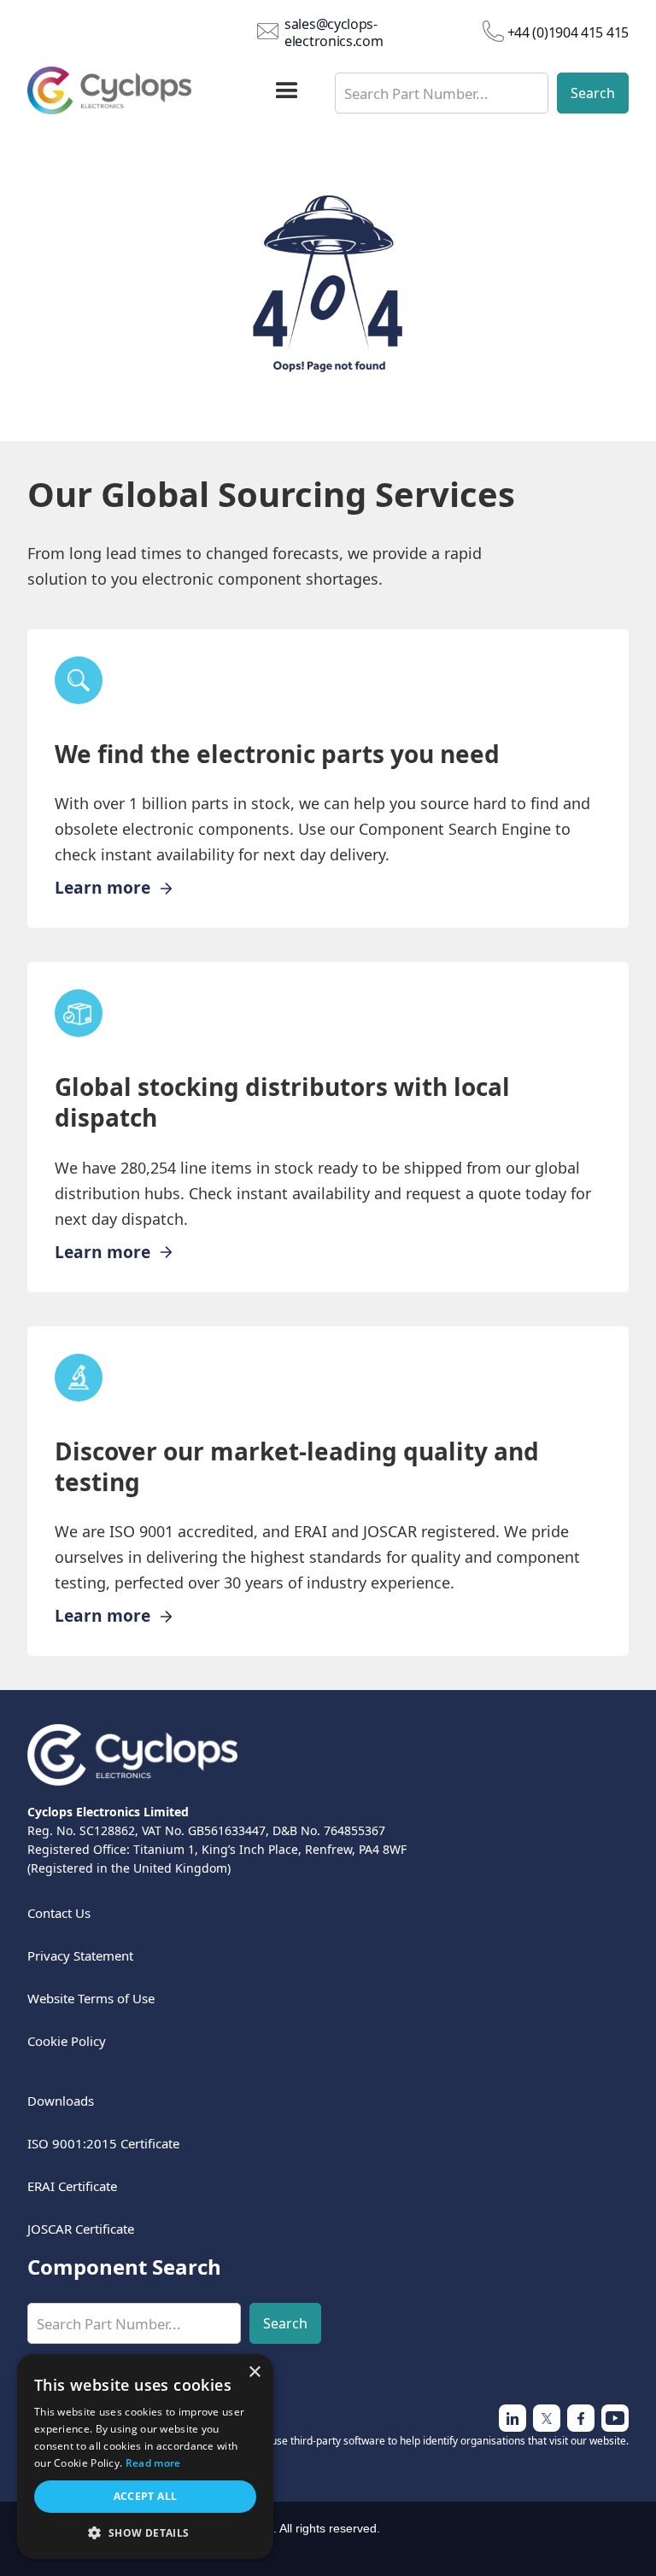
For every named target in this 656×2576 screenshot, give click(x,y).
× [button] (254, 2372)
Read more (153, 2463)
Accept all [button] (146, 2496)
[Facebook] (615, 2418)
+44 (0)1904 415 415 (568, 32)
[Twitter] (512, 2418)
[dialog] (145, 2457)
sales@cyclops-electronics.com (334, 32)
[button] (287, 91)
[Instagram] (547, 2418)
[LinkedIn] (581, 2418)
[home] (135, 90)
